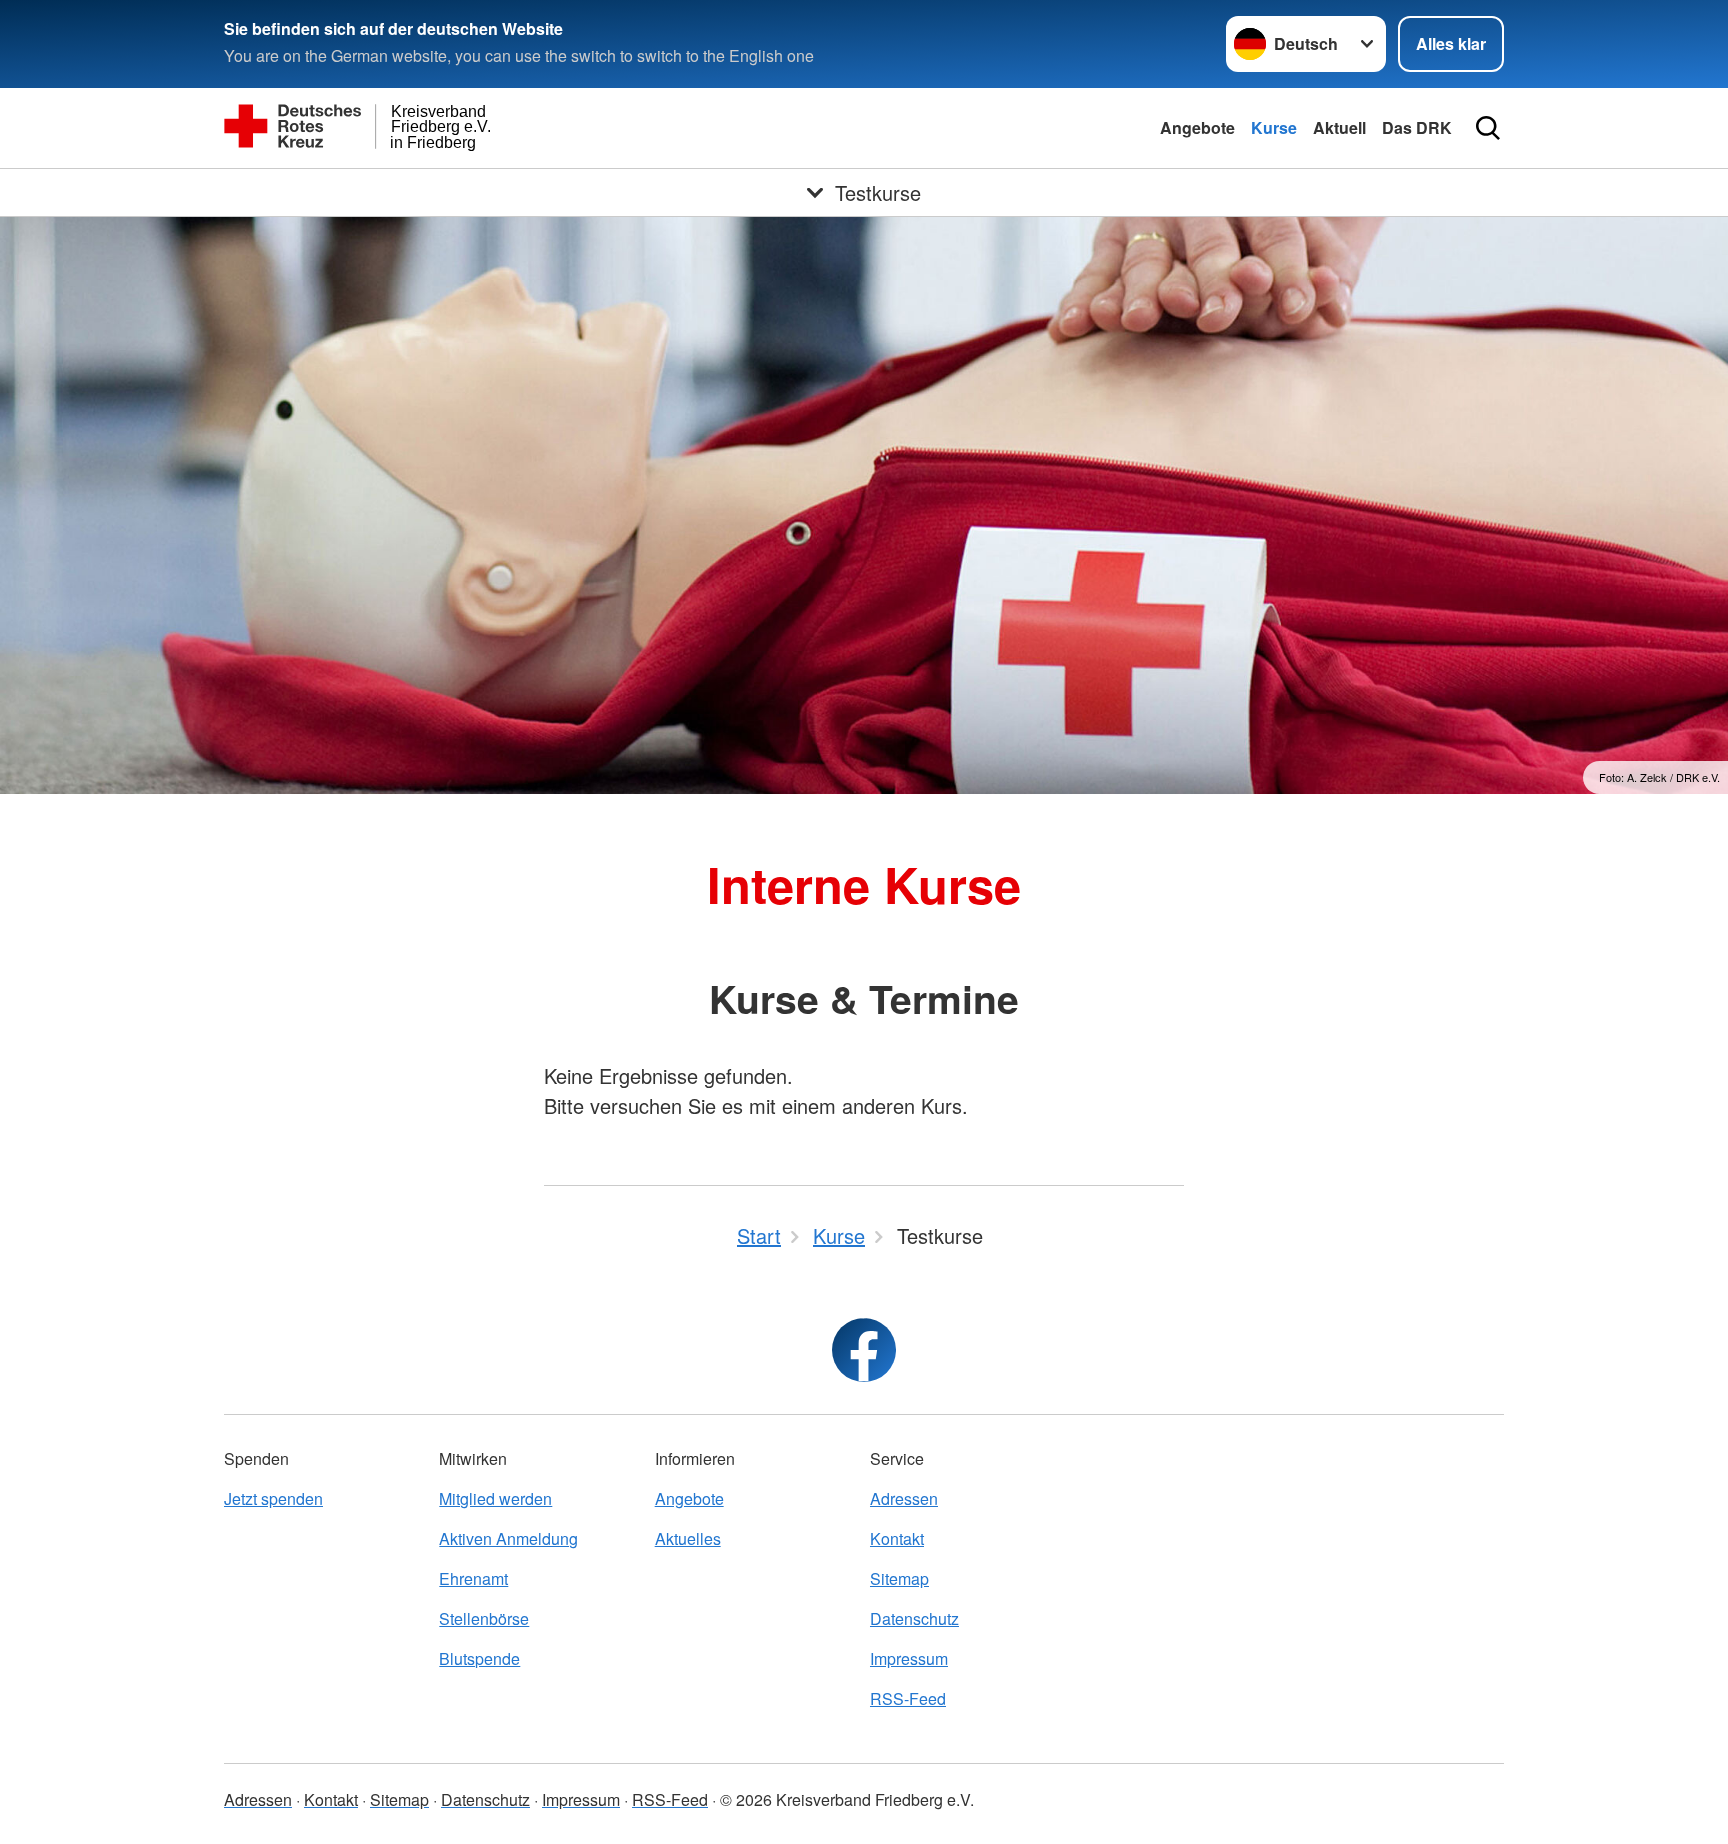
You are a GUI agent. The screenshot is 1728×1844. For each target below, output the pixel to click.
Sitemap (899, 1578)
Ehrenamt (473, 1578)
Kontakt (897, 1538)
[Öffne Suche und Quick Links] (1488, 128)
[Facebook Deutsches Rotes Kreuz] (864, 1350)
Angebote (1197, 127)
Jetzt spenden (273, 1498)
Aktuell (1339, 127)
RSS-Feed (908, 1698)
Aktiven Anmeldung (508, 1538)
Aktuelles (688, 1538)
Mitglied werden (495, 1498)
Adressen (904, 1498)
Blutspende (479, 1658)
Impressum (909, 1658)
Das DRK (1417, 127)
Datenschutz (914, 1618)
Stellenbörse (484, 1618)
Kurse (1274, 127)
